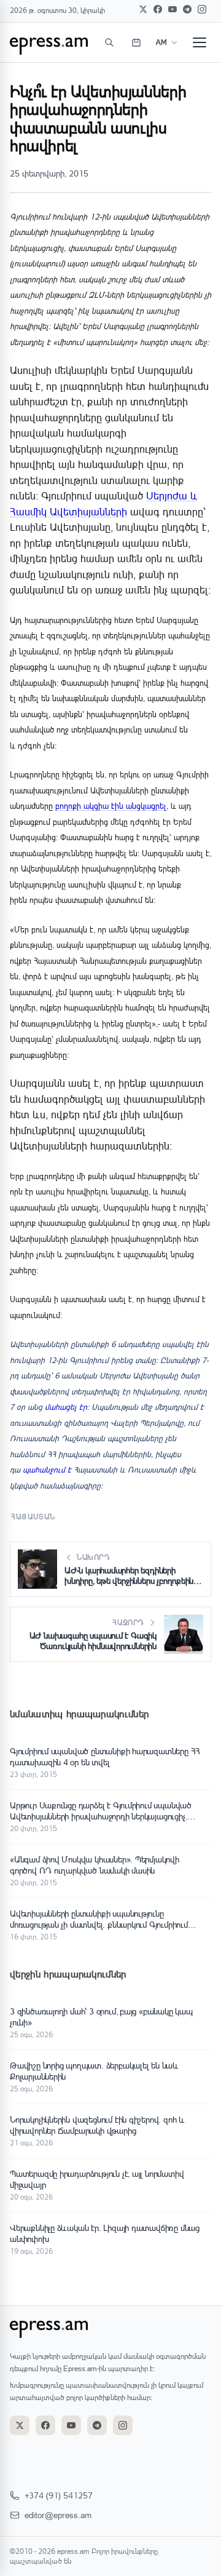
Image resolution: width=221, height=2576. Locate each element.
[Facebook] (158, 9)
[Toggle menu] (200, 42)
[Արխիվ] (136, 42)
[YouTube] (173, 9)
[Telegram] (187, 9)
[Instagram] (202, 9)
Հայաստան (33, 1517)
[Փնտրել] (109, 42)
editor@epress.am (58, 2515)
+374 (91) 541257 (59, 2495)
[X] (143, 9)
